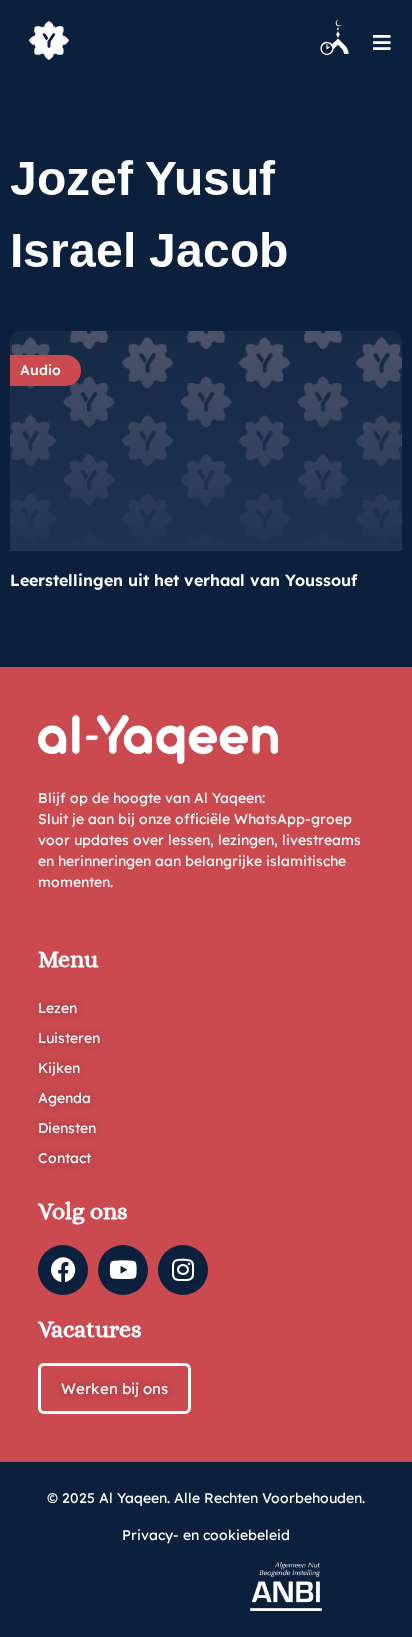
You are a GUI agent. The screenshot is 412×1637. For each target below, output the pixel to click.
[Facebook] (63, 1270)
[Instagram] (183, 1270)
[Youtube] (123, 1270)
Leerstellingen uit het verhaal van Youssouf (183, 580)
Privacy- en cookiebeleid (206, 1535)
